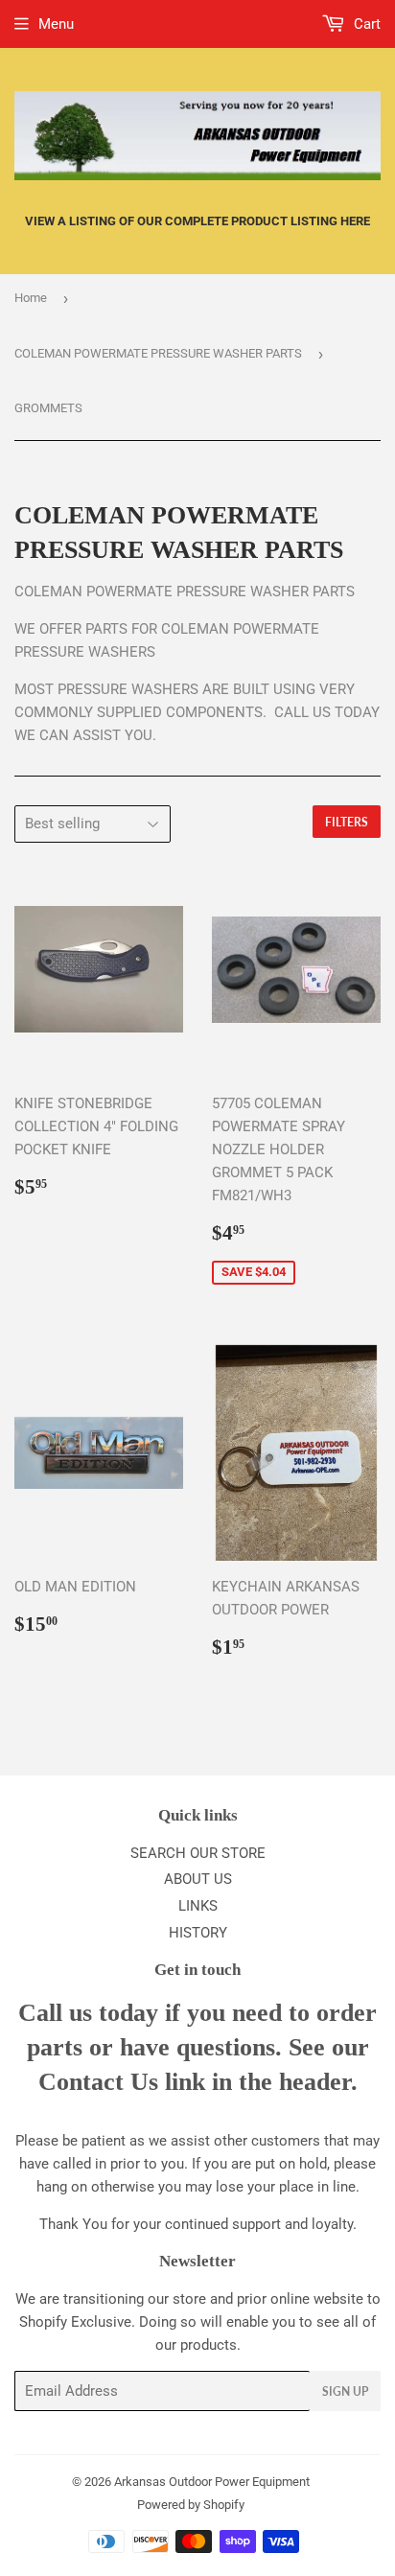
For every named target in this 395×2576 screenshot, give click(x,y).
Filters (347, 822)
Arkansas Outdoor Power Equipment (212, 2482)
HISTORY (198, 1933)
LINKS (198, 1906)
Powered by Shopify (191, 2505)
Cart (365, 24)
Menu (56, 24)
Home (31, 298)
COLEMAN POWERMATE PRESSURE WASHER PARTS (158, 353)
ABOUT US (198, 1879)
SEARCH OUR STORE (198, 1853)
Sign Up (345, 2391)
